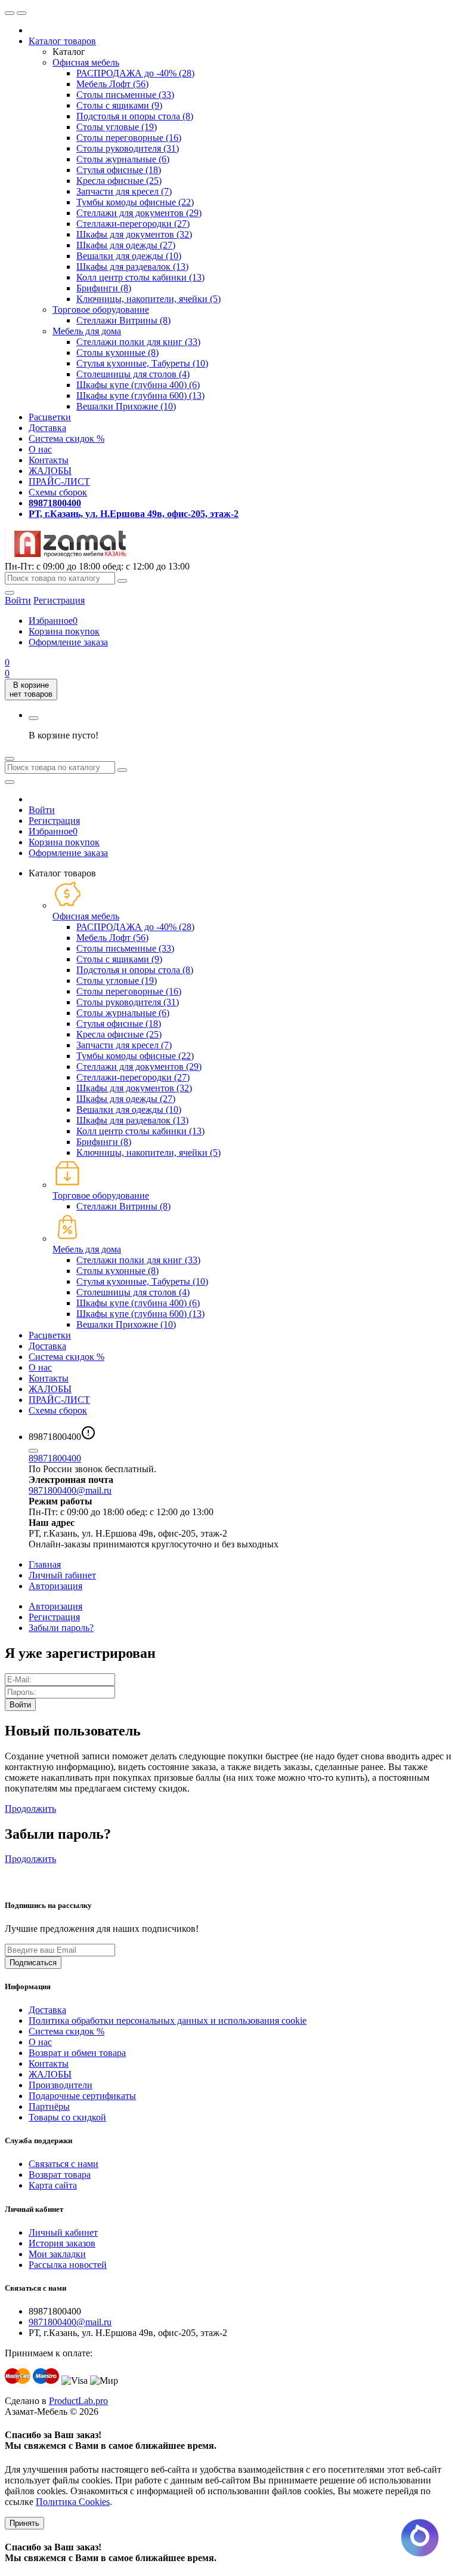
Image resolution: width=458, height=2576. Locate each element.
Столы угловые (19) (117, 127)
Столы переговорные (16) (129, 138)
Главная (45, 1564)
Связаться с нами (64, 2164)
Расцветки (50, 417)
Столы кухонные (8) (117, 353)
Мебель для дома (87, 331)
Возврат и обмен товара (77, 2053)
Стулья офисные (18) (119, 170)
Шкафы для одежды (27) (126, 245)
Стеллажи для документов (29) (139, 213)
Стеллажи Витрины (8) (123, 320)
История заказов (62, 2243)
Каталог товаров (62, 41)
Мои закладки (57, 2254)
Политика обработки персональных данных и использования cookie (168, 2021)
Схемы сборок (58, 492)
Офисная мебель (86, 62)
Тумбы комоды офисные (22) (135, 202)
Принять (24, 2523)
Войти (42, 810)
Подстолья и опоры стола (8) (135, 116)
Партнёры (49, 2106)
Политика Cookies (73, 2502)
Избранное (53, 621)
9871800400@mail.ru (70, 1490)
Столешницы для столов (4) (133, 374)
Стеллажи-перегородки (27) (133, 224)
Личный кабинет (63, 2232)
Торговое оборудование (101, 310)
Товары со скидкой (67, 2117)
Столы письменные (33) (125, 95)
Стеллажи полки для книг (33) (138, 342)
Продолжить (30, 1809)
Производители (61, 2085)
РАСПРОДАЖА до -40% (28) (135, 73)
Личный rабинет (62, 1575)
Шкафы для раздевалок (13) (132, 267)
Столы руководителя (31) (128, 148)
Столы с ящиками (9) (119, 105)
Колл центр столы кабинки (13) (140, 277)
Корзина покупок (64, 631)
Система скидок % (66, 438)
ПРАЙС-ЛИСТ (59, 481)
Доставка (47, 428)
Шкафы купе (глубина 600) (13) (140, 396)
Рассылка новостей (68, 2265)
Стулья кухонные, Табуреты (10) (142, 363)
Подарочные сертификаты (82, 2096)
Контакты (49, 460)
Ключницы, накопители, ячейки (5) (148, 299)
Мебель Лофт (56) (112, 84)
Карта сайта (53, 2185)
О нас (40, 449)
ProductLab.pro (78, 2401)
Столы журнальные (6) (123, 159)
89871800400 (55, 1458)
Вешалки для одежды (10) (129, 256)
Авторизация (55, 1586)
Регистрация (59, 600)
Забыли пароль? (61, 1628)
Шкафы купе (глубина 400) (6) (138, 385)
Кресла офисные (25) (119, 181)
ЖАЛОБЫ (50, 471)
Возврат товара (60, 2175)
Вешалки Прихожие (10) (126, 406)
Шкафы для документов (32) (134, 234)
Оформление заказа (68, 642)
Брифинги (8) (104, 288)
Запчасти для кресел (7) (124, 191)
